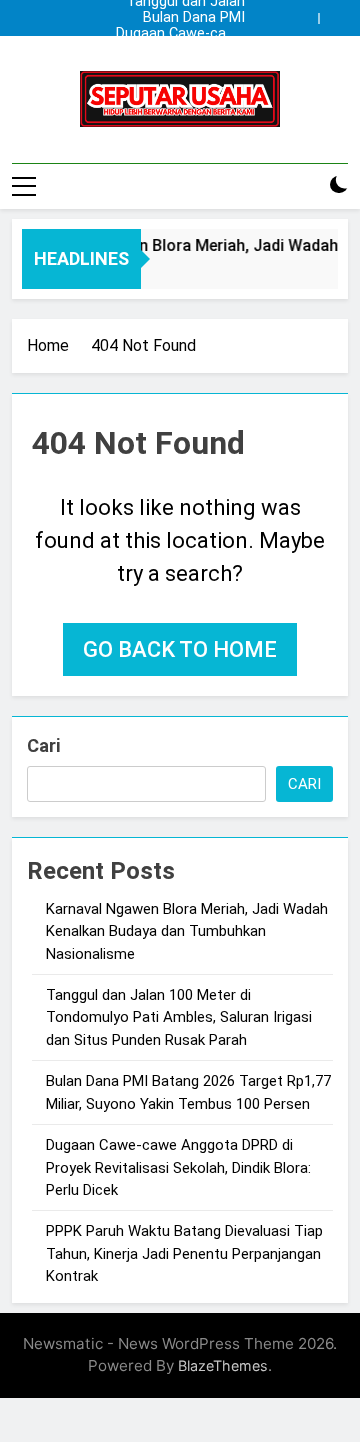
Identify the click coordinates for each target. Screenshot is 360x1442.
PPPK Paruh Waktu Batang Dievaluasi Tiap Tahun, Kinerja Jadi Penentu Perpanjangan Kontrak (184, 1253)
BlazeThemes (223, 1365)
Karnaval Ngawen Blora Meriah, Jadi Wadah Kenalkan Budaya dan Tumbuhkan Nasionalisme (187, 50)
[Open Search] (304, 185)
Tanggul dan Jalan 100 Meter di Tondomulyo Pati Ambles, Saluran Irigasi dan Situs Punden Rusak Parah (185, 66)
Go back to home (180, 649)
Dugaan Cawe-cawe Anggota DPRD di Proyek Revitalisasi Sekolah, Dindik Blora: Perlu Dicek (180, 34)
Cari (43, 745)
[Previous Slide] (303, 18)
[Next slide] (333, 18)
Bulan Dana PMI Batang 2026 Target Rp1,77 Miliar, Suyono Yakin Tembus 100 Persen (181, 18)
